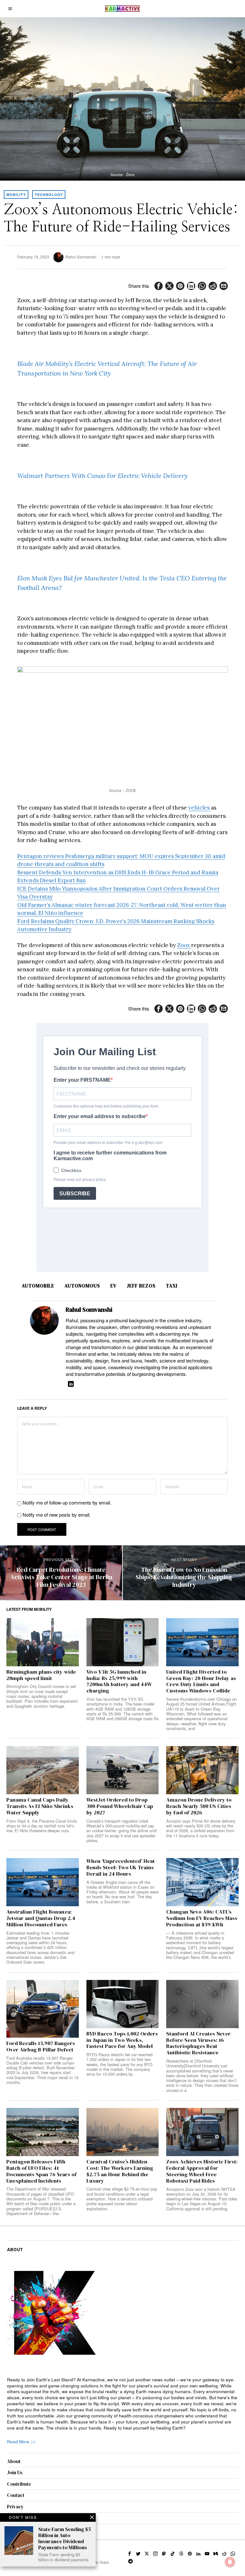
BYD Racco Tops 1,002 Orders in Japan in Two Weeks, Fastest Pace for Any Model (122, 2040)
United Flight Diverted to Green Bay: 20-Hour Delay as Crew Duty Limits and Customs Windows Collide (201, 1681)
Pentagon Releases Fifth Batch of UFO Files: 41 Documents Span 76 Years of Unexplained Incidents (41, 2171)
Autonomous (82, 1286)
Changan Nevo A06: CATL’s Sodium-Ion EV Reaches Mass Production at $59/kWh (202, 1918)
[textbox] (123, 2404)
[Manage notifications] (230, 2562)
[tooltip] (159, 286)
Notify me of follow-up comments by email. (67, 1502)
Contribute (19, 2484)
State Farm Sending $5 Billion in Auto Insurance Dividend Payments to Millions (65, 2539)
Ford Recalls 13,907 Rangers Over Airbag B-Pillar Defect (41, 2047)
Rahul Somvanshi (81, 257)
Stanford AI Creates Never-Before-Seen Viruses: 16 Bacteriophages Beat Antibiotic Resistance (199, 2043)
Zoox (184, 945)
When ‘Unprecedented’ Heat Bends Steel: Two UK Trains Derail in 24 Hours (121, 1867)
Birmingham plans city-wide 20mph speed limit (41, 1675)
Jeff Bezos (141, 1286)
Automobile (38, 1286)
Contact (16, 2495)
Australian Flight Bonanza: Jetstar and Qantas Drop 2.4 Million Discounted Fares (41, 1918)
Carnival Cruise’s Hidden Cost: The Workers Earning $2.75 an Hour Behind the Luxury (120, 2171)
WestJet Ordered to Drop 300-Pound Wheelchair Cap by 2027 (120, 1806)
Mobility (16, 194)
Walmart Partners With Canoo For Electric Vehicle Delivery (102, 476)
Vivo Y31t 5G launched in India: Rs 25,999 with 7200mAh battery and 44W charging (119, 1681)
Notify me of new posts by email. (57, 1515)
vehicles (200, 808)
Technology (49, 194)
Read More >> (21, 2442)
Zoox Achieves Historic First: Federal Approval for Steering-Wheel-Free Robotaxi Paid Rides (202, 2171)
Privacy (15, 2507)
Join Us (15, 2472)
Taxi (172, 1286)
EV (113, 1286)
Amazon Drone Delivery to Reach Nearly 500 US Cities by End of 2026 (199, 1806)
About (14, 2461)
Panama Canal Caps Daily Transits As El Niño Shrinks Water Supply (40, 1806)
